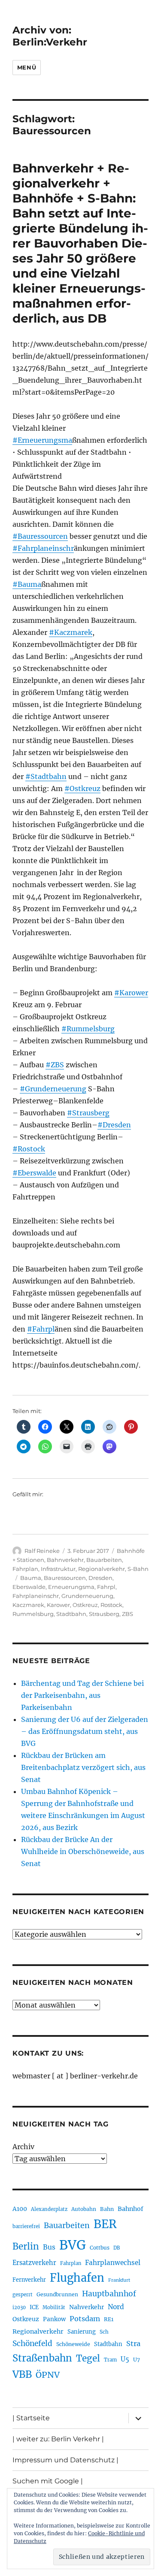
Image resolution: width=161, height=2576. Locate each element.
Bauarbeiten (104, 1560)
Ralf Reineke (42, 1551)
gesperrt (23, 2295)
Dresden (100, 1578)
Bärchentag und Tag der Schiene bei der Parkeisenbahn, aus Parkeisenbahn (82, 1695)
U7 (137, 2360)
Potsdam (85, 2319)
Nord (116, 2307)
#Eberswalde (34, 1173)
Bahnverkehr (65, 1560)
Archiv (23, 2147)
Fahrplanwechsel (113, 2263)
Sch (104, 2332)
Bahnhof (131, 2209)
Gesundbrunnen (57, 2294)
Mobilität (54, 2307)
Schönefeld (32, 2343)
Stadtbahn (71, 1614)
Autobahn (84, 2209)
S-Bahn (138, 1569)
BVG (73, 2245)
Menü (27, 67)
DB (117, 2248)
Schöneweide (73, 2344)
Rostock (111, 1605)
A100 (20, 2209)
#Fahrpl (41, 1329)
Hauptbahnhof (109, 2294)
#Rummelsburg (88, 1029)
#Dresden (114, 1125)
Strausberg (104, 1614)
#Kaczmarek (71, 632)
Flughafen (77, 2278)
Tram (110, 2360)
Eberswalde (29, 1587)
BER (105, 2224)
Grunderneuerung (87, 1596)
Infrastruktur (58, 1569)
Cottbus (100, 2248)
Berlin (26, 2247)
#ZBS (55, 1065)
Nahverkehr (87, 2307)
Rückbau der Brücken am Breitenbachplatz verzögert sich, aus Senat (83, 1767)
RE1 (109, 2319)
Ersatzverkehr (34, 2263)
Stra (133, 2343)
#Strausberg (88, 1113)
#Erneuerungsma (42, 440)
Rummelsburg (33, 1614)
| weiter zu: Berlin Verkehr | (58, 2439)
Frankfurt (119, 2280)
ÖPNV (48, 2375)
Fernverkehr (29, 2280)
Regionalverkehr (102, 1569)
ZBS (128, 1614)
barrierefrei (26, 2226)
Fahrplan (25, 1569)
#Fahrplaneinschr (43, 548)
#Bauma (27, 584)
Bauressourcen (65, 1578)
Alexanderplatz (49, 2209)
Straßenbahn (42, 2358)
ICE (34, 2307)
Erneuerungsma (71, 1587)
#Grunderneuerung (53, 1089)
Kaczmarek (28, 1605)
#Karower (131, 993)
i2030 (19, 2307)
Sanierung (82, 2332)
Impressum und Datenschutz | (65, 2460)
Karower (58, 1605)
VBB (22, 2374)
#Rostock (29, 1149)
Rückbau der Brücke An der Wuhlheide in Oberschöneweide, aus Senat (83, 1851)
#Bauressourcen (40, 536)
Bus (49, 2247)
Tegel (88, 2359)
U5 (125, 2359)
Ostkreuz (85, 1605)
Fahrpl (106, 1587)
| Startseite (31, 2418)
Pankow (54, 2319)
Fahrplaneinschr (36, 1596)
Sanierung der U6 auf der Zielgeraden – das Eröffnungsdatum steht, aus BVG (85, 1731)
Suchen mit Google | (48, 2481)
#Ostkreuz (82, 788)
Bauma (31, 1578)
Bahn (107, 2209)
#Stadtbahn (46, 776)
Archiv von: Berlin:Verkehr (50, 36)
